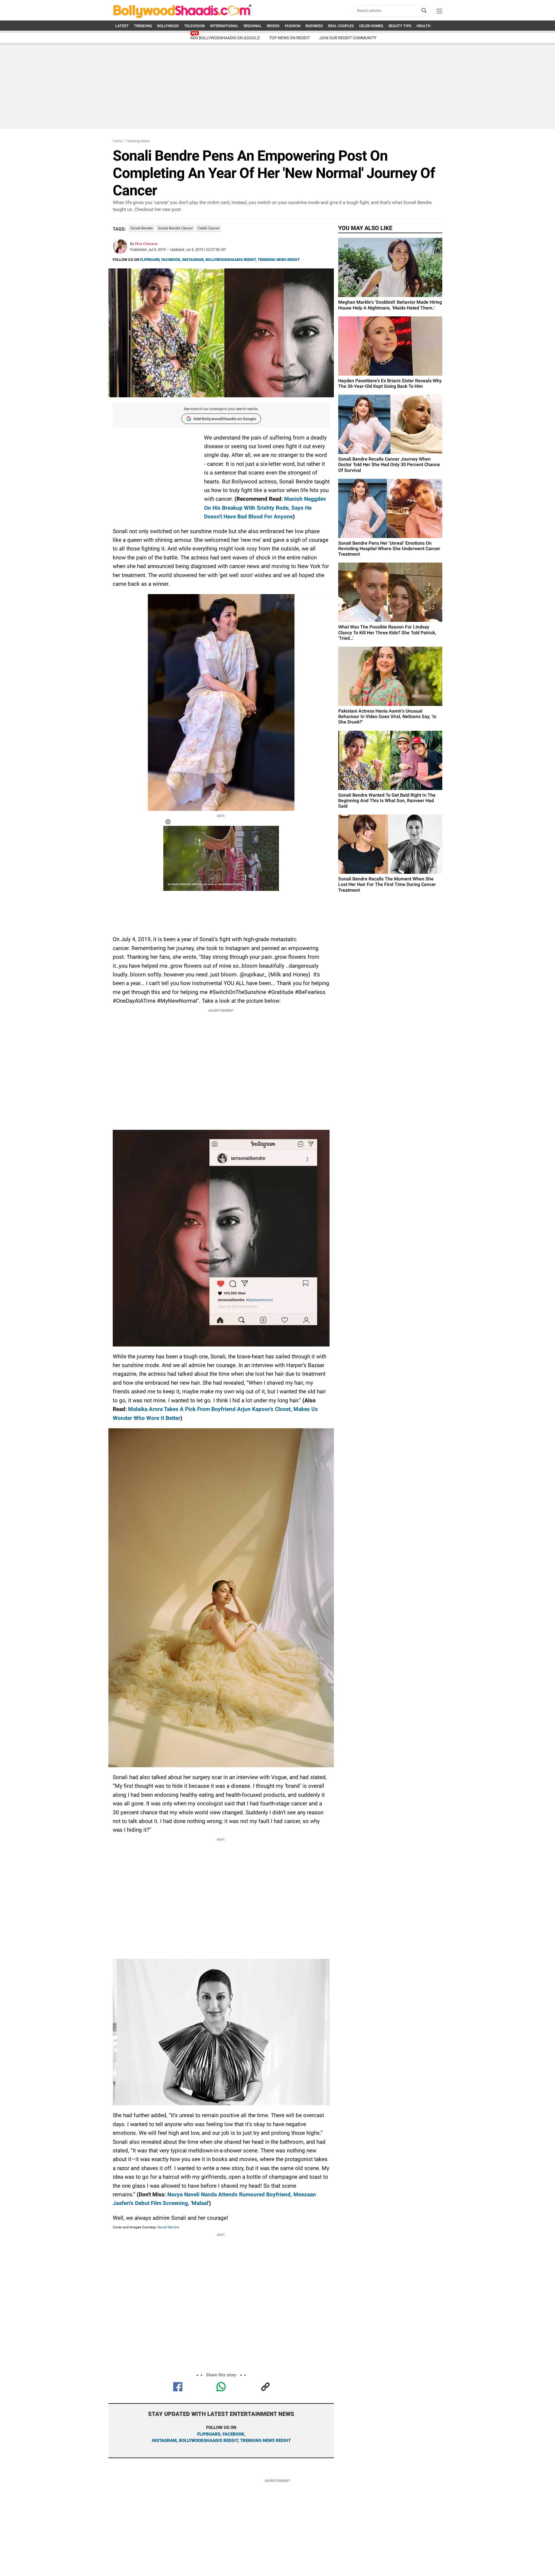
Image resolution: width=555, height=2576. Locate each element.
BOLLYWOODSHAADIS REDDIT (231, 260)
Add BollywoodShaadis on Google (225, 419)
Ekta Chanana (146, 244)
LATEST (122, 26)
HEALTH (423, 26)
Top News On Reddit (289, 38)
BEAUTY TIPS (400, 26)
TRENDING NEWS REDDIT (279, 260)
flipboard (209, 2434)
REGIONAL (253, 26)
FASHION (293, 26)
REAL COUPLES (341, 26)
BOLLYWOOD (168, 26)
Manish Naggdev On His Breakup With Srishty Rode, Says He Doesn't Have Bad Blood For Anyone (265, 508)
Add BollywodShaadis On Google (225, 38)
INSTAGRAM (193, 260)
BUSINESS (314, 26)
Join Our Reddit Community (348, 38)
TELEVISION (194, 26)
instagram (164, 2440)
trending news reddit (266, 2440)
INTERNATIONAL (224, 26)
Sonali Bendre (142, 228)
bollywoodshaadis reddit (208, 2440)
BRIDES (273, 26)
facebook (233, 2434)
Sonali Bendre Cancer (175, 228)
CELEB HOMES (371, 26)
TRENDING (143, 26)
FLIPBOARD (150, 260)
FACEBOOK (171, 260)
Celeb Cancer (209, 228)
